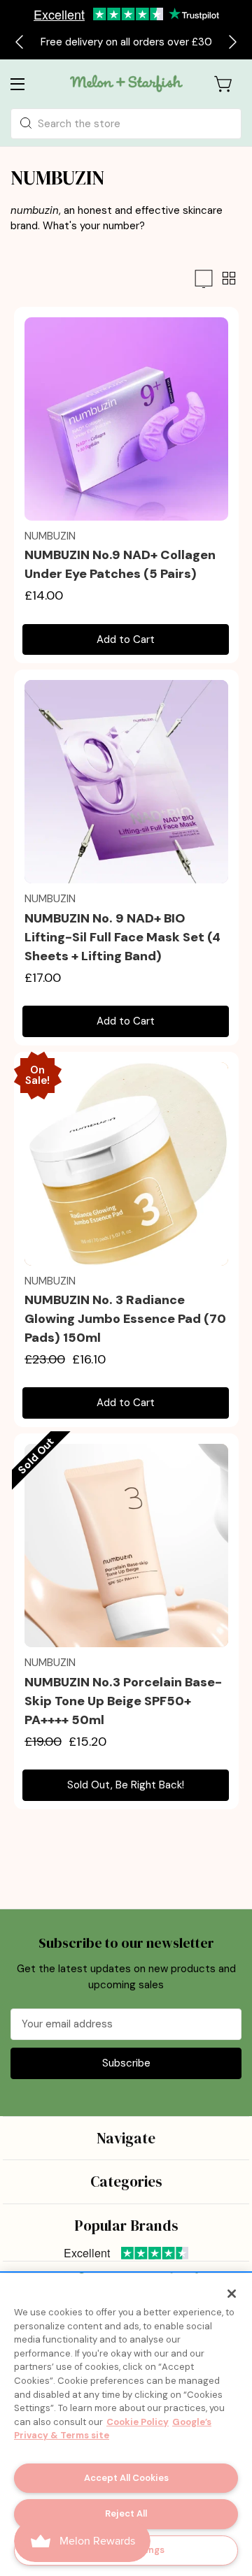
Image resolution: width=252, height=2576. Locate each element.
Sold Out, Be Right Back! (126, 1785)
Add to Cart (126, 639)
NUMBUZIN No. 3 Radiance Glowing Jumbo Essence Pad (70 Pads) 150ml (125, 1319)
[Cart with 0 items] (224, 84)
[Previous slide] (20, 42)
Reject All (126, 2513)
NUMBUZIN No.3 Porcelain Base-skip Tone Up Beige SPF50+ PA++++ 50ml (123, 1701)
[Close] (232, 2294)
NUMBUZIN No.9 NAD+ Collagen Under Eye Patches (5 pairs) (120, 564)
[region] (126, 2425)
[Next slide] (232, 42)
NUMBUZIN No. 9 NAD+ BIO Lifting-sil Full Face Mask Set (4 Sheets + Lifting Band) (122, 937)
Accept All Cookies (126, 2478)
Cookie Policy (138, 2422)
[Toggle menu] (28, 84)
